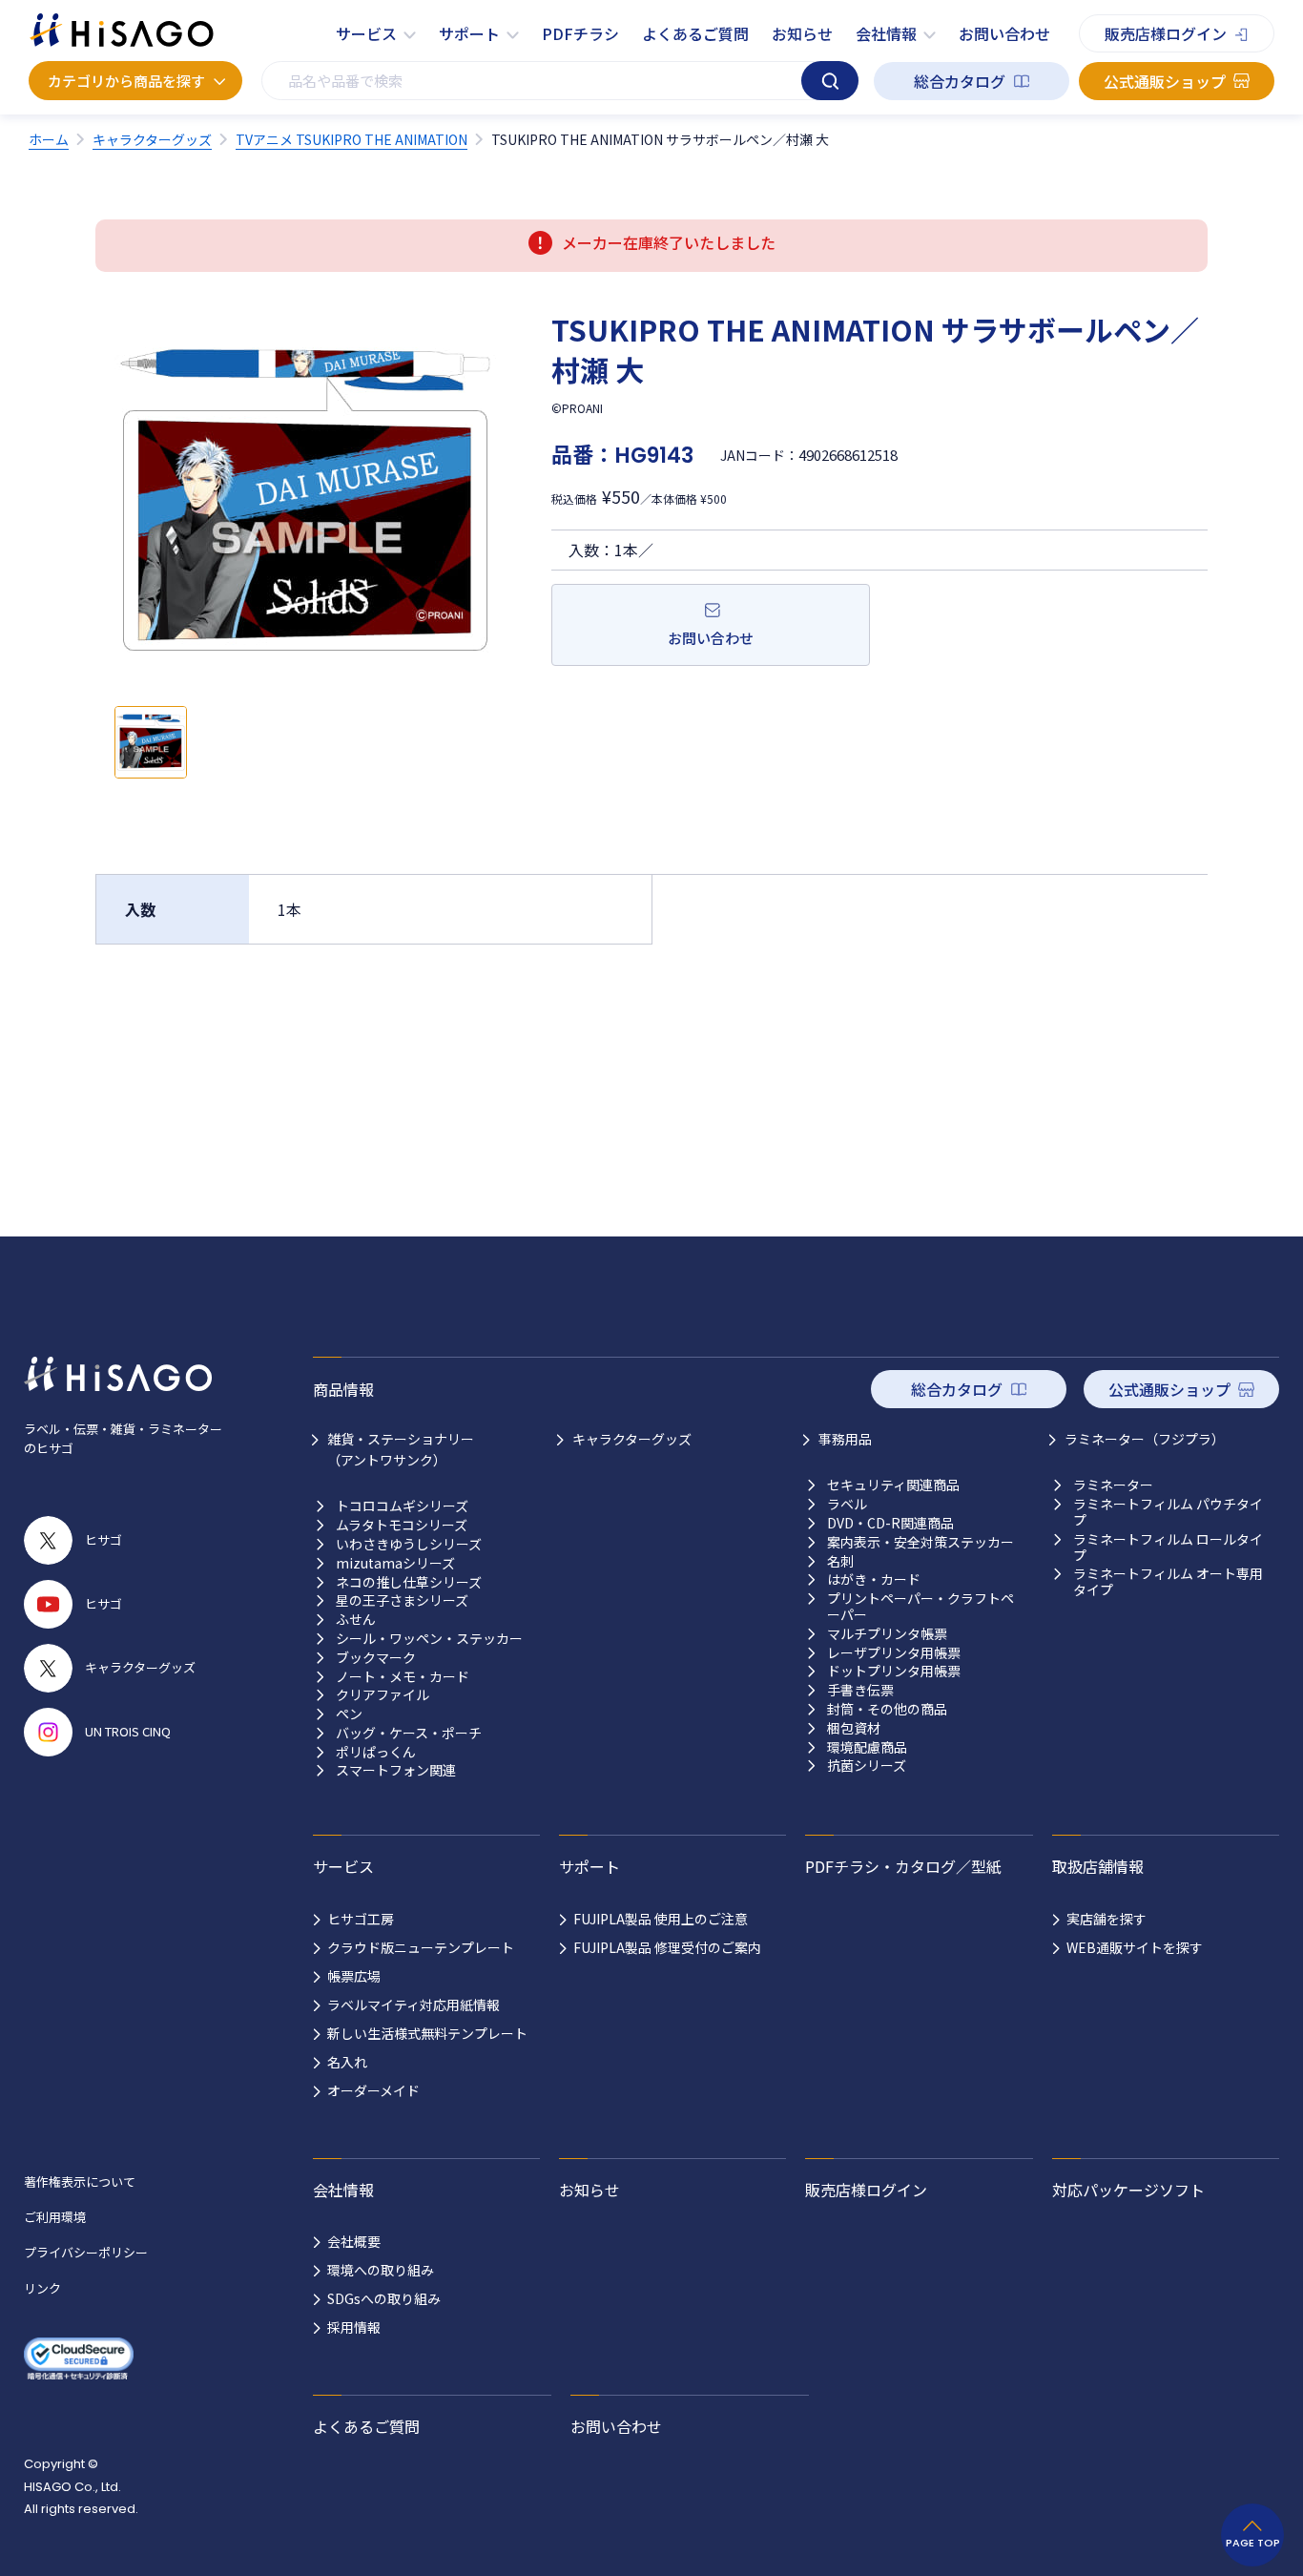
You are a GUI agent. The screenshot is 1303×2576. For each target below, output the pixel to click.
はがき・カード (874, 1579)
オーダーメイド (373, 2090)
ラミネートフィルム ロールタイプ (1168, 1548)
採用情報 (354, 2327)
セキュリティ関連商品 (893, 1485)
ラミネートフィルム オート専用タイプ (1168, 1582)
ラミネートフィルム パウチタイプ (1168, 1512)
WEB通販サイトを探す (1135, 1947)
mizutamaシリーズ (395, 1563)
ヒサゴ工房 (361, 1919)
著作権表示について (80, 2181)
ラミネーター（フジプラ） (1145, 1439)
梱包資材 (854, 1728)
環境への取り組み (381, 2270)
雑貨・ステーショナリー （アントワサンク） (401, 1449)
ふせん (356, 1620)
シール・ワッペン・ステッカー (429, 1639)
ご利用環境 (55, 2217)
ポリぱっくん (376, 1752)
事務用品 (845, 1439)
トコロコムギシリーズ (402, 1506)
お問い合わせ (1004, 33)
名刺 (840, 1561)
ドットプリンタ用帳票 (894, 1671)
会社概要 (354, 2241)
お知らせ (802, 33)
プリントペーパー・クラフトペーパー (920, 1607)
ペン (349, 1714)
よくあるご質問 (695, 33)
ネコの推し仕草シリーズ (409, 1582)
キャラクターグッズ (632, 1439)
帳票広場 (354, 1976)
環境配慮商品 (867, 1747)
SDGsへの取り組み (384, 2298)
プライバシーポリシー (86, 2252)
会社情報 (886, 33)
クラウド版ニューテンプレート (421, 1947)
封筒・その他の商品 (887, 1709)
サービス (366, 33)
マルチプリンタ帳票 (887, 1634)
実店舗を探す (1107, 1919)
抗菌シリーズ (867, 1766)
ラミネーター (1113, 1485)
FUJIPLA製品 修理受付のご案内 (667, 1947)
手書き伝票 (860, 1690)
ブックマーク (376, 1658)
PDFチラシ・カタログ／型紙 (903, 1866)
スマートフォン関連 (396, 1770)
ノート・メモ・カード (403, 1677)
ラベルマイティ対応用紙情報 (414, 2005)
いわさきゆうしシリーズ (409, 1544)
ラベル (847, 1504)
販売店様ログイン (1166, 33)
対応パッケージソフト (1128, 2190)
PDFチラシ (580, 33)
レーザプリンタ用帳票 (894, 1653)
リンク (42, 2288)
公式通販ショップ (1165, 81)
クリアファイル (383, 1695)
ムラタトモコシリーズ (402, 1525)
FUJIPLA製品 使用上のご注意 (661, 1919)
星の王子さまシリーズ (402, 1600)
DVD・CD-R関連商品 (890, 1523)
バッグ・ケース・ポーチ (409, 1733)
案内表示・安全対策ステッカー (920, 1542)
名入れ (347, 2062)
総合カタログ (960, 81)
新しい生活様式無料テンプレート (427, 2033)
